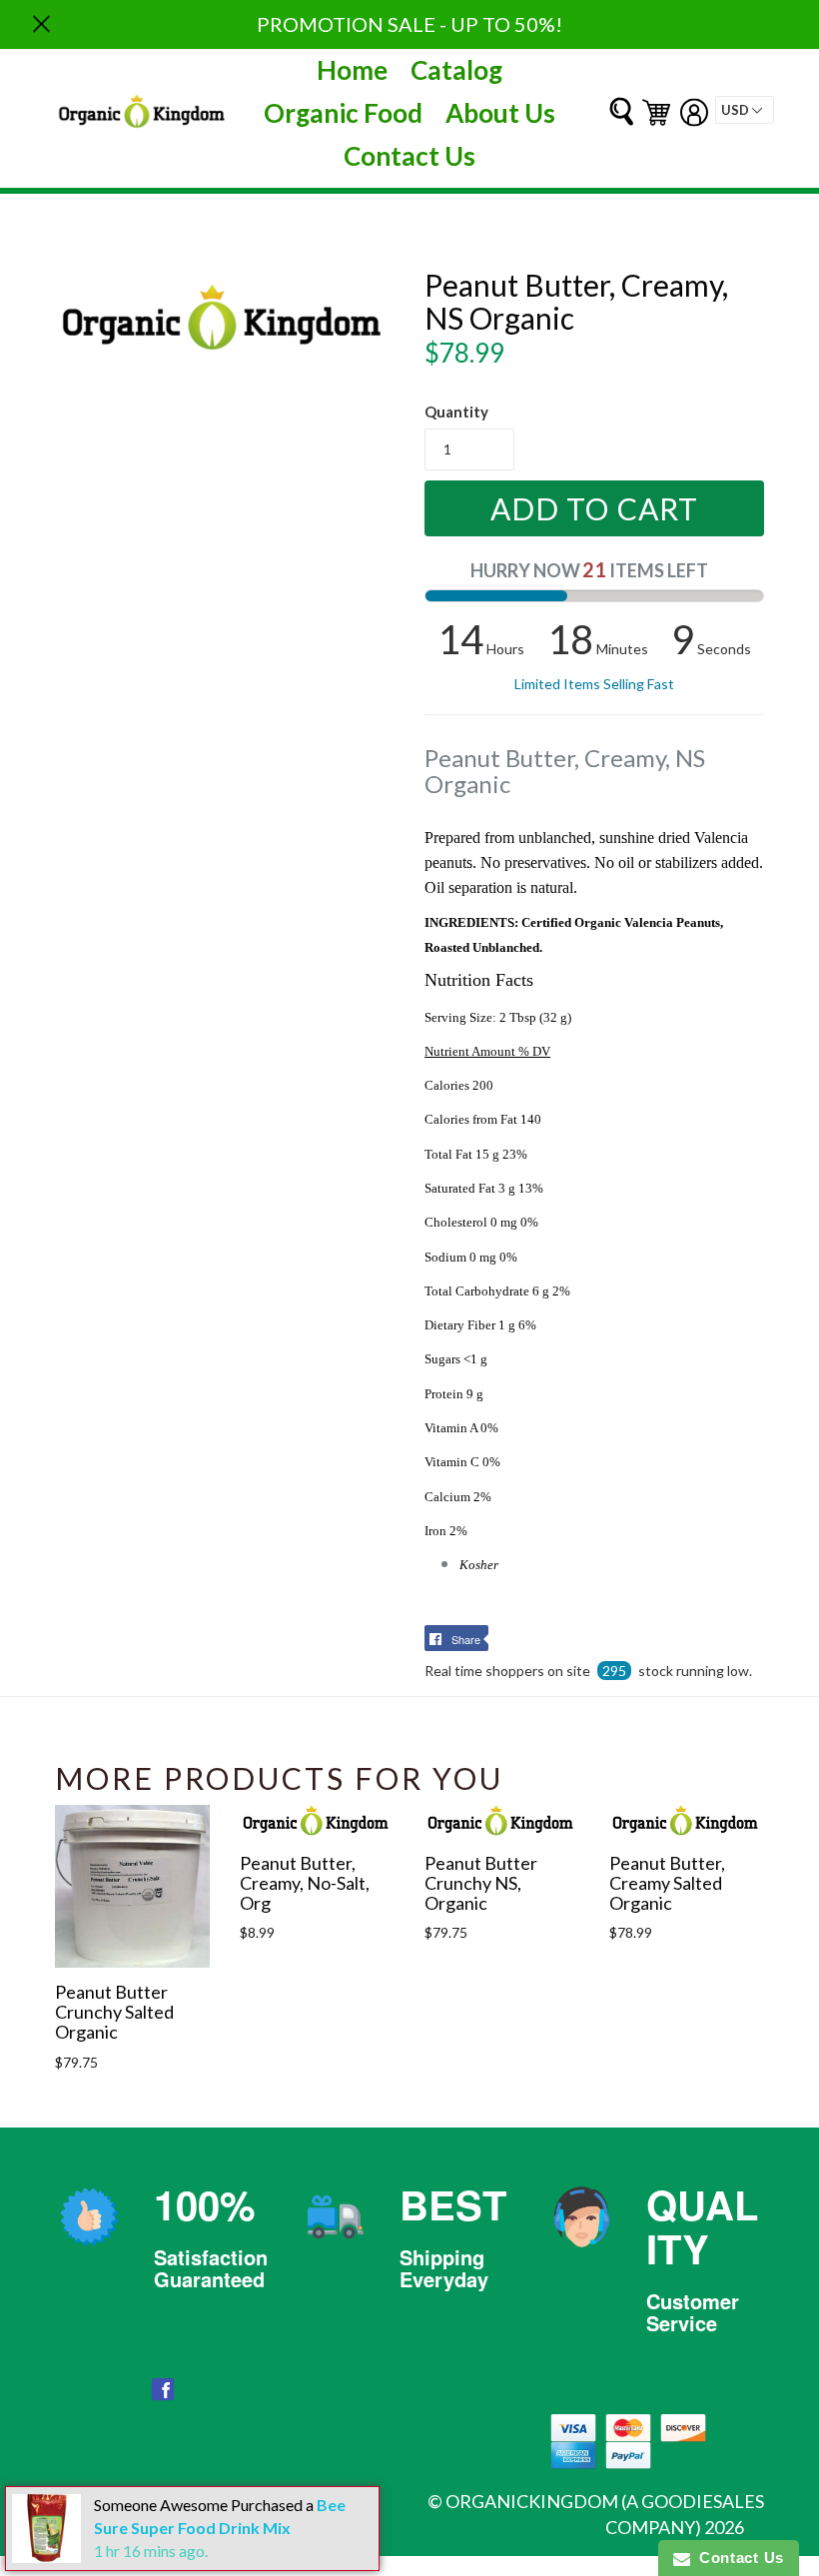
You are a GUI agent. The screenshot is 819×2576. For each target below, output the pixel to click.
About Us (500, 113)
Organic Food (343, 113)
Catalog (456, 70)
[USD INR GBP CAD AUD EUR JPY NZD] (745, 110)
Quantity (456, 412)
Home (352, 70)
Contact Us (409, 156)
